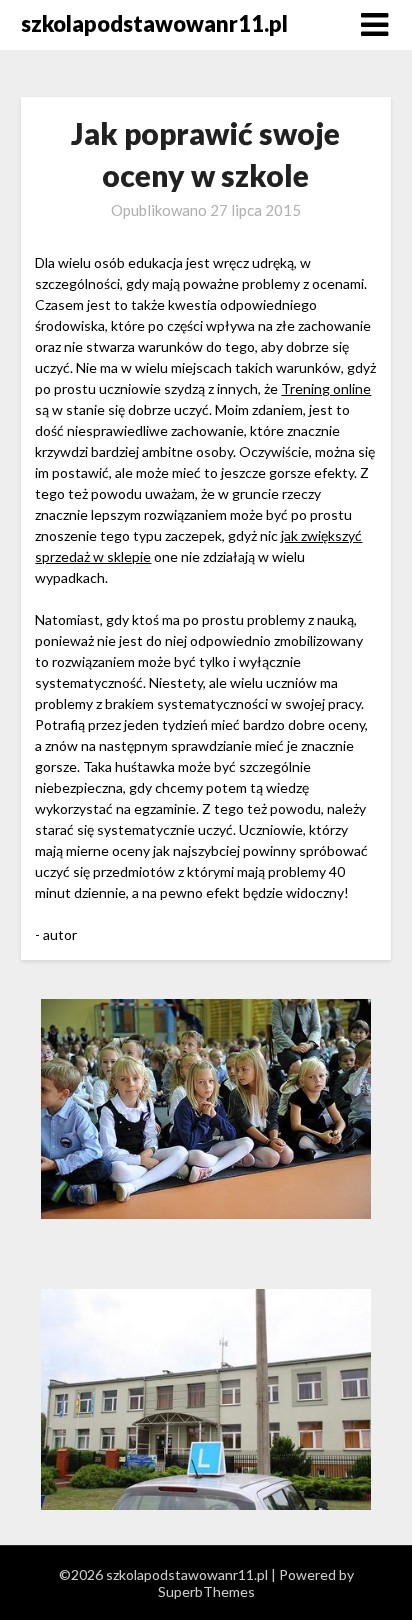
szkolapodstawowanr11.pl (154, 23)
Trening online (326, 388)
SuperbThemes (206, 1591)
